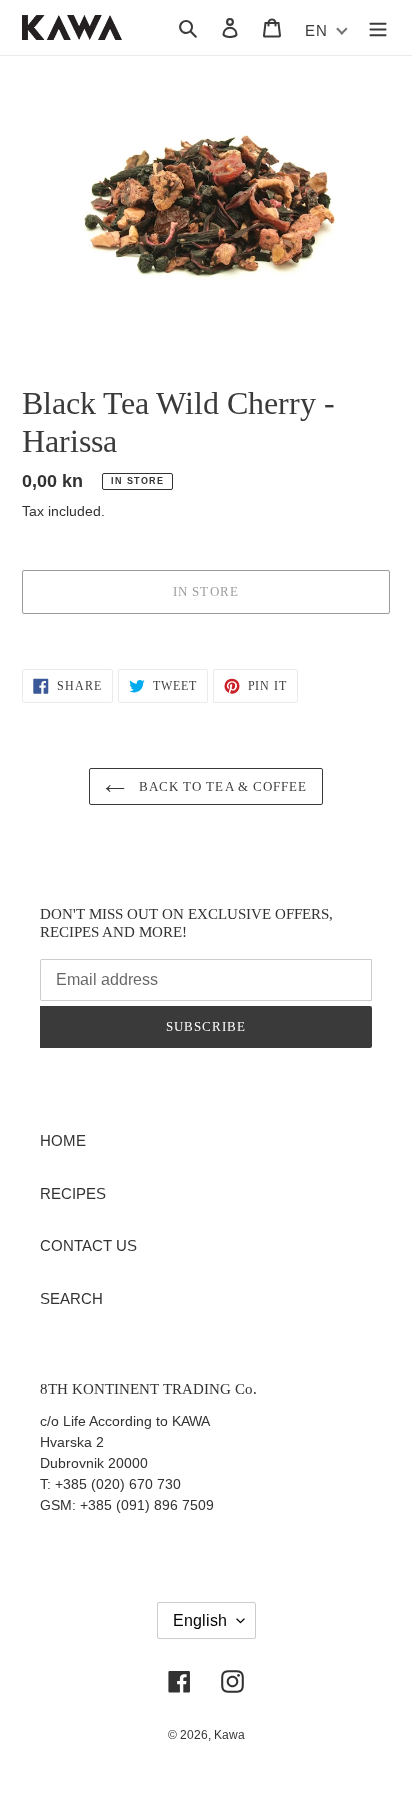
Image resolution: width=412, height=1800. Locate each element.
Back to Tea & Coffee (221, 786)
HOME (63, 1140)
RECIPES (73, 1193)
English (200, 1620)
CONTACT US (88, 1245)
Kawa (229, 1735)
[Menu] (378, 27)
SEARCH (71, 1298)
